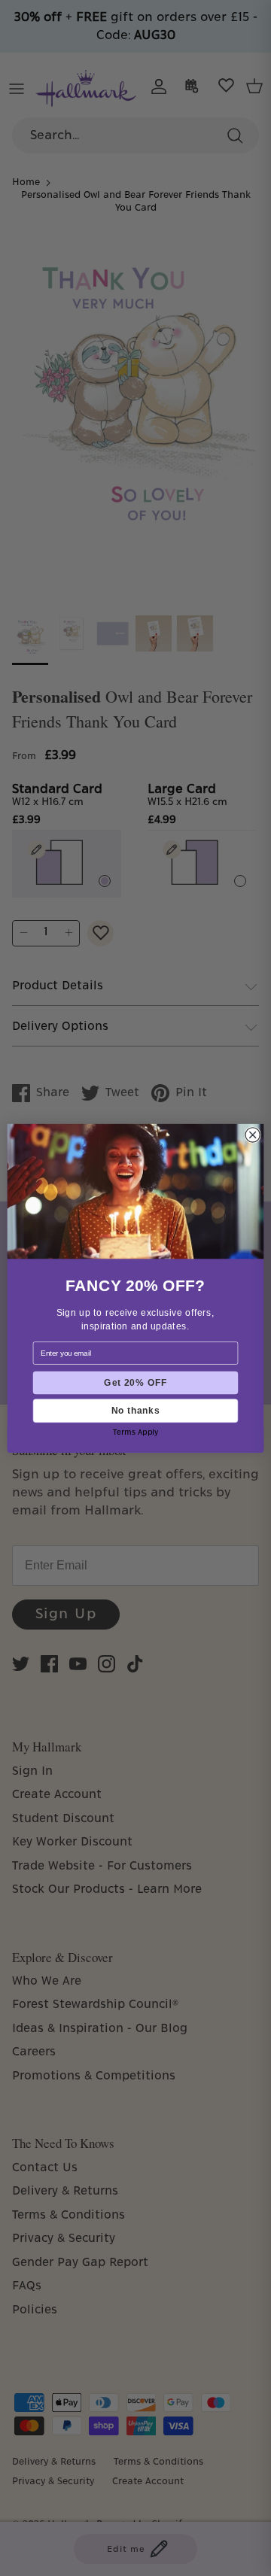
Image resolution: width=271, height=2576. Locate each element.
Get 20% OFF (135, 1382)
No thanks (135, 1410)
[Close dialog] (253, 1134)
